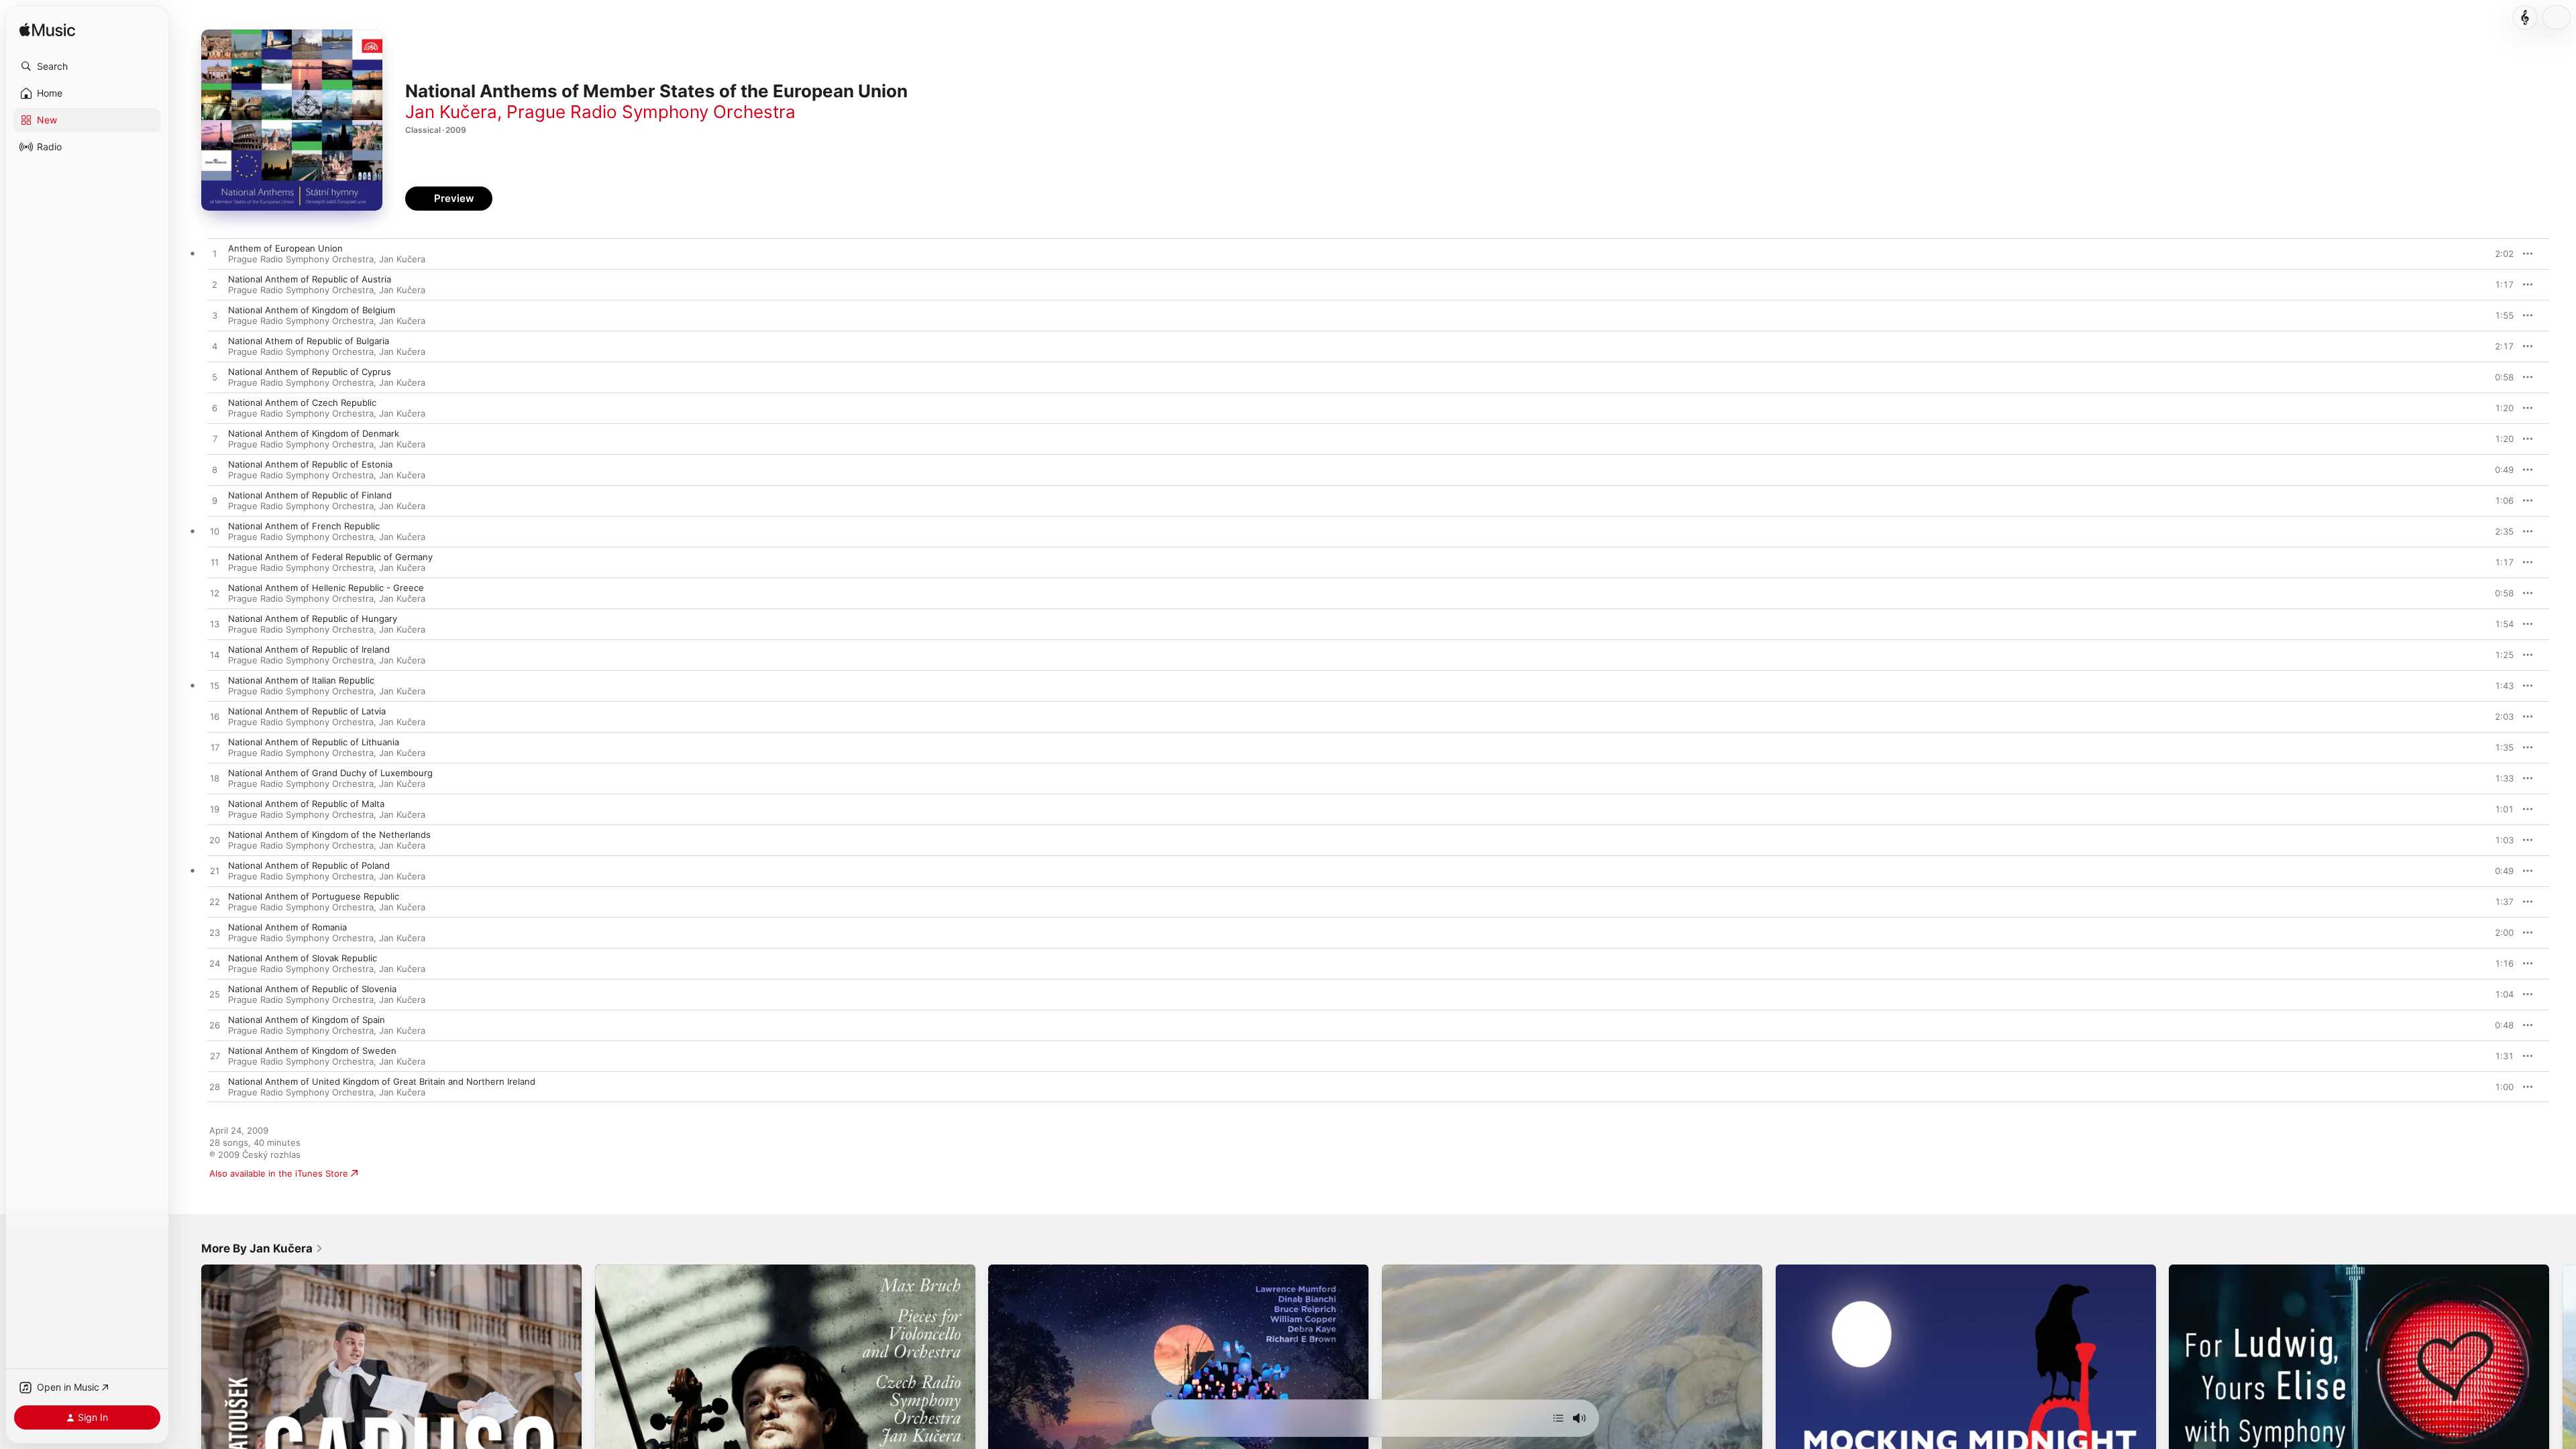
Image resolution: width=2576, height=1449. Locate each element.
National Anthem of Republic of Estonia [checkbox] (310, 464)
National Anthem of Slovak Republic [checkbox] (303, 958)
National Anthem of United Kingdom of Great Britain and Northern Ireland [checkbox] (382, 1081)
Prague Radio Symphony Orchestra (651, 112)
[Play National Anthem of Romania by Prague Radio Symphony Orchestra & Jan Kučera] (215, 933)
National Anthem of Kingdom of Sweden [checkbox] (312, 1051)
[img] (47, 31)
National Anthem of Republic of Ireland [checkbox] (309, 649)
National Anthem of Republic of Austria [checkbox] (310, 279)
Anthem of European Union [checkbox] (285, 248)
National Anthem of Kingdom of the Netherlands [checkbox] (329, 835)
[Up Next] (1558, 1418)
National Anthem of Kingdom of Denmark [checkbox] (314, 433)
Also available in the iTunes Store (279, 1173)
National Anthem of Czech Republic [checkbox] (302, 402)
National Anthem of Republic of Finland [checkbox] (310, 495)
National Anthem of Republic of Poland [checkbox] (309, 865)
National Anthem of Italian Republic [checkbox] (301, 680)
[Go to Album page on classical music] (2525, 17)
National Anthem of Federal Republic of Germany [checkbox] (330, 557)
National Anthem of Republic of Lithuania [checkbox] (314, 742)
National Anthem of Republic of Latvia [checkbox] (307, 711)
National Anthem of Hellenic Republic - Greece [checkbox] (326, 588)
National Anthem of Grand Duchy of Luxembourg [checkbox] (330, 773)
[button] (87, 66)
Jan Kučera (451, 112)
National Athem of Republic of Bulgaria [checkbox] (309, 341)
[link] (262, 1248)
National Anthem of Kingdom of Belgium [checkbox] (312, 310)
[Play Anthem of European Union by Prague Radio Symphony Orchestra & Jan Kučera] (215, 254)
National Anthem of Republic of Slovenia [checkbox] (312, 989)
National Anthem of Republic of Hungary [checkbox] (313, 619)
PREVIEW (2499, 254)
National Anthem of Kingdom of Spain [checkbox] (307, 1020)
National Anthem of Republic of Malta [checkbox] (306, 804)
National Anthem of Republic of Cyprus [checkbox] (310, 372)
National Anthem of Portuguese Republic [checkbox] (314, 896)
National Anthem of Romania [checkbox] (287, 927)
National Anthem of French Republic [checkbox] (304, 526)
